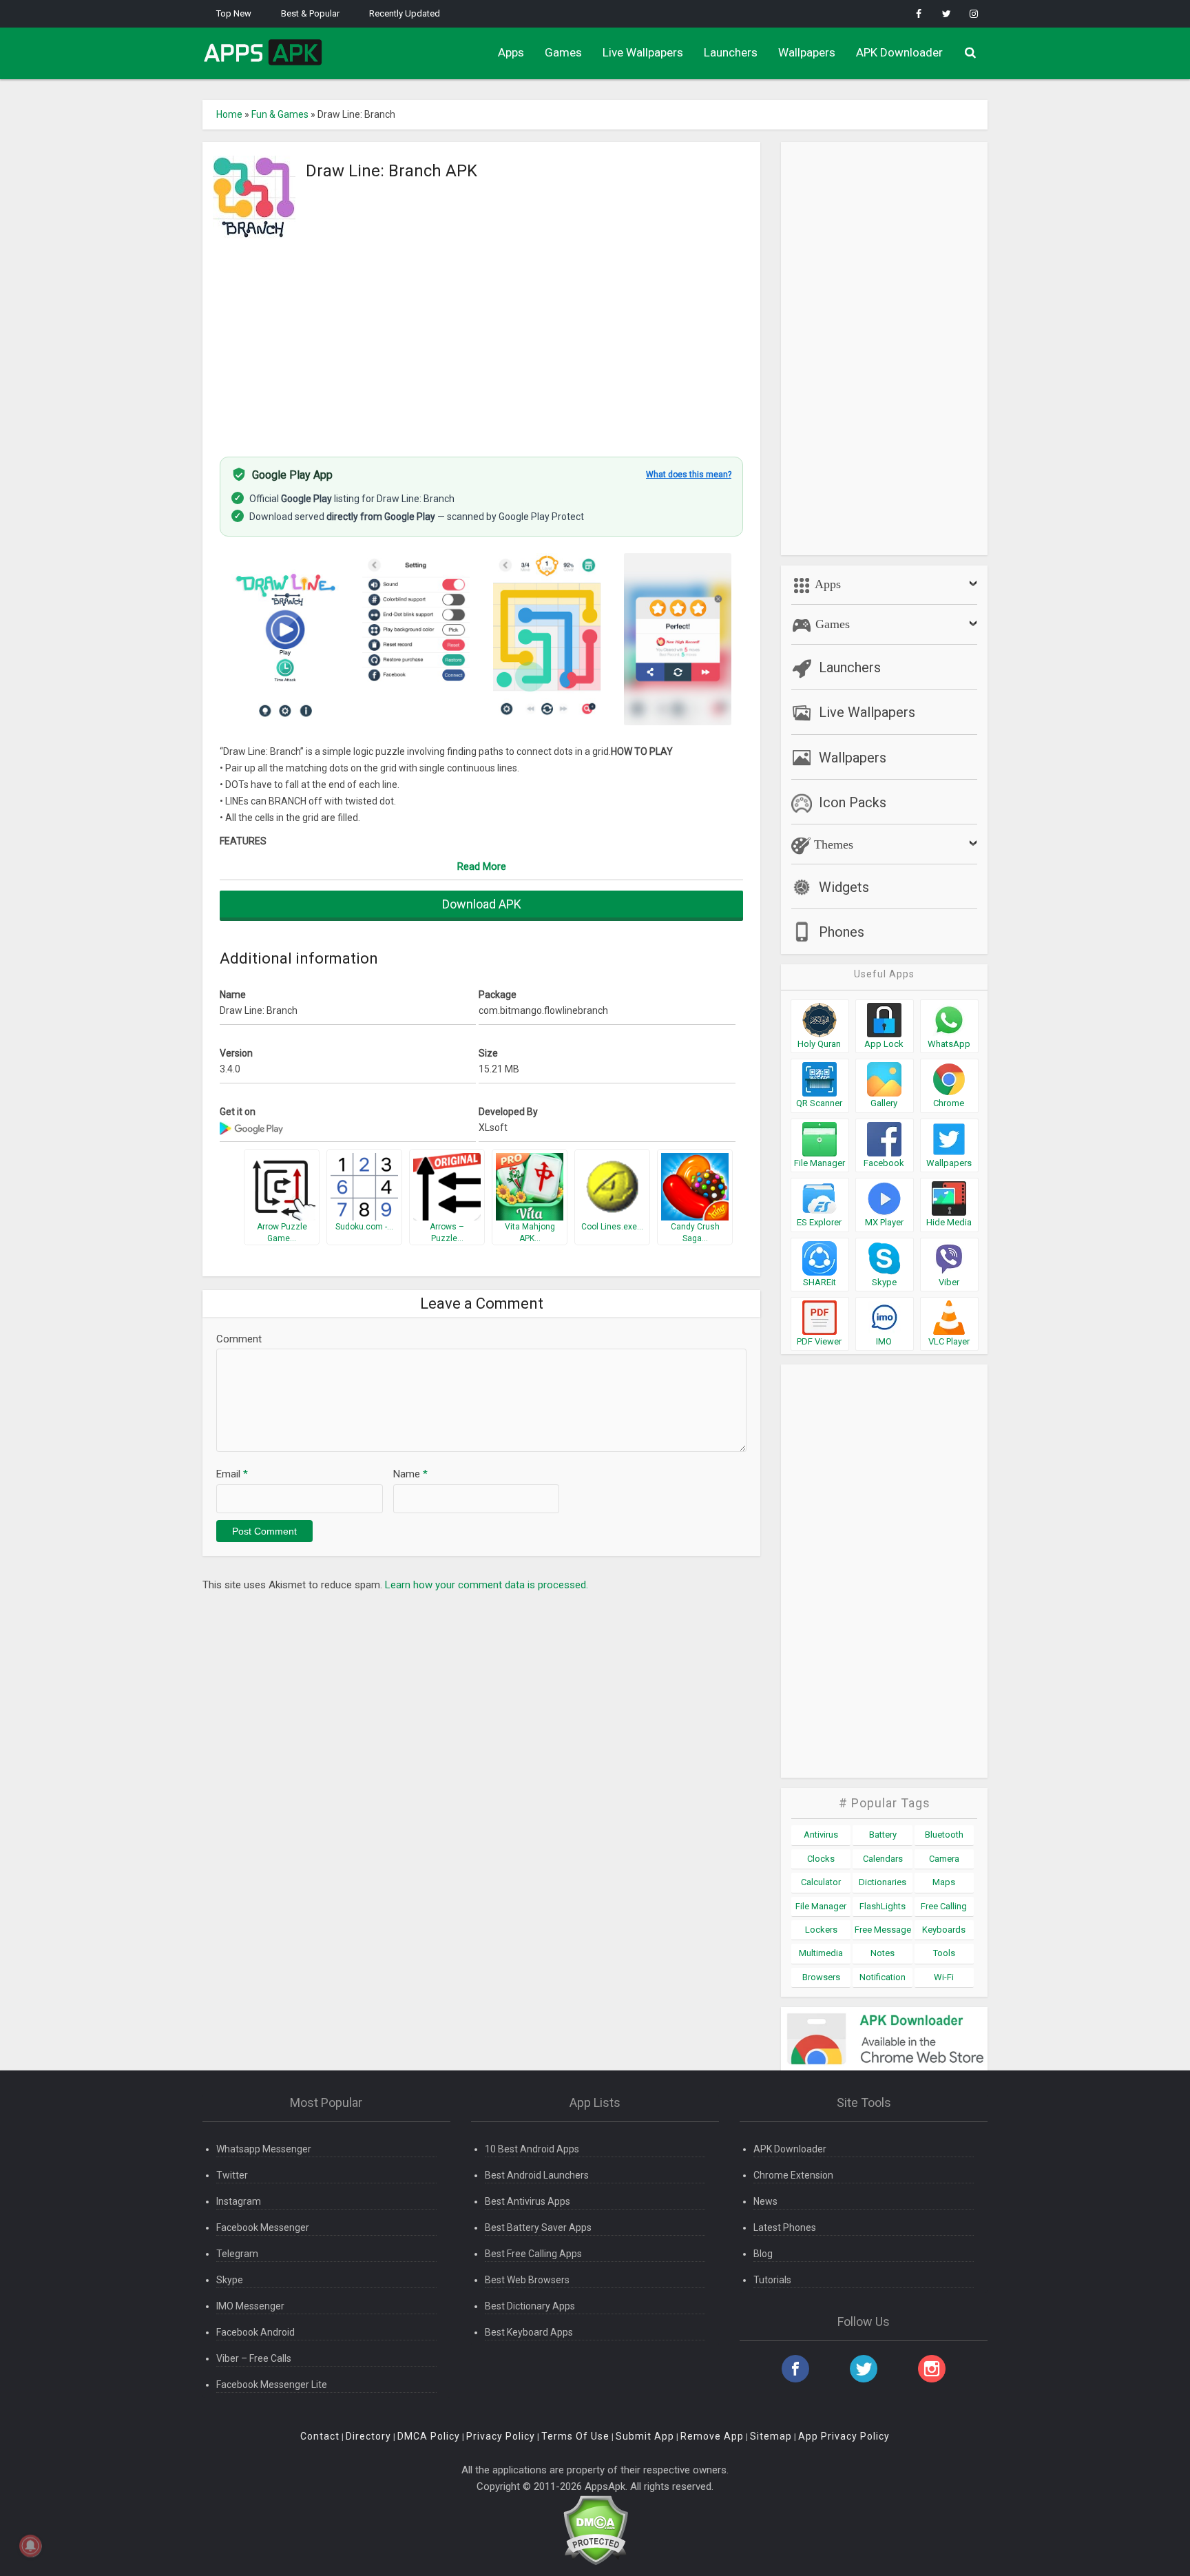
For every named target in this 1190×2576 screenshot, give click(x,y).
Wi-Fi (944, 1977)
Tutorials (772, 2280)
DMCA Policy (429, 2436)
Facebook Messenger (263, 2227)
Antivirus (821, 1835)
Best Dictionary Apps (530, 2306)
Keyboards (944, 1930)
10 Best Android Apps (532, 2149)
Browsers (821, 1977)
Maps (944, 1882)
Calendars (883, 1859)
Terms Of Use (575, 2436)
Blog (763, 2254)
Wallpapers (807, 52)
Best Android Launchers (537, 2175)
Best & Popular (310, 13)
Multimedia (821, 1953)
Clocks (821, 1859)
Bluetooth (944, 1835)
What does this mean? (689, 475)
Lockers (821, 1930)
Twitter (232, 2175)
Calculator (821, 1882)
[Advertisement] (481, 340)
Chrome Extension (793, 2175)
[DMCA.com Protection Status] (595, 2530)
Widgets (844, 887)
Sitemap (771, 2436)
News (765, 2201)
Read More (482, 866)
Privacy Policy (501, 2436)
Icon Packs (853, 802)
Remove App (712, 2436)
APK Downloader (899, 52)
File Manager (821, 1906)
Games (563, 52)
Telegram (237, 2254)
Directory (368, 2436)
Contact (320, 2436)
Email (232, 1474)
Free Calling (944, 1906)
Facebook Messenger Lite (272, 2385)
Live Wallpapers (643, 52)
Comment (239, 1339)
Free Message (883, 1930)
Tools (944, 1953)
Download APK (482, 904)
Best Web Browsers (527, 2280)
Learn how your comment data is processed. (487, 1585)
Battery (883, 1835)
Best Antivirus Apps (528, 2201)
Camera (944, 1859)
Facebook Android (255, 2332)
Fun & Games (280, 114)
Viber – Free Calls (254, 2358)
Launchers (731, 52)
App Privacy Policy (844, 2436)
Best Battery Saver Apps (538, 2227)
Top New (234, 13)
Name (410, 1474)
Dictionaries (883, 1882)
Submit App (645, 2436)
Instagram (239, 2201)
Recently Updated (405, 13)
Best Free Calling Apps (533, 2254)
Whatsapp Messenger (264, 2149)
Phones (842, 932)
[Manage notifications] (30, 2546)
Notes (883, 1953)
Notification (883, 1977)
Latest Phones (785, 2227)
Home (229, 114)
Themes (832, 844)
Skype (230, 2280)
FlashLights (883, 1906)
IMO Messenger (250, 2306)
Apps (511, 52)
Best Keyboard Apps (529, 2332)
